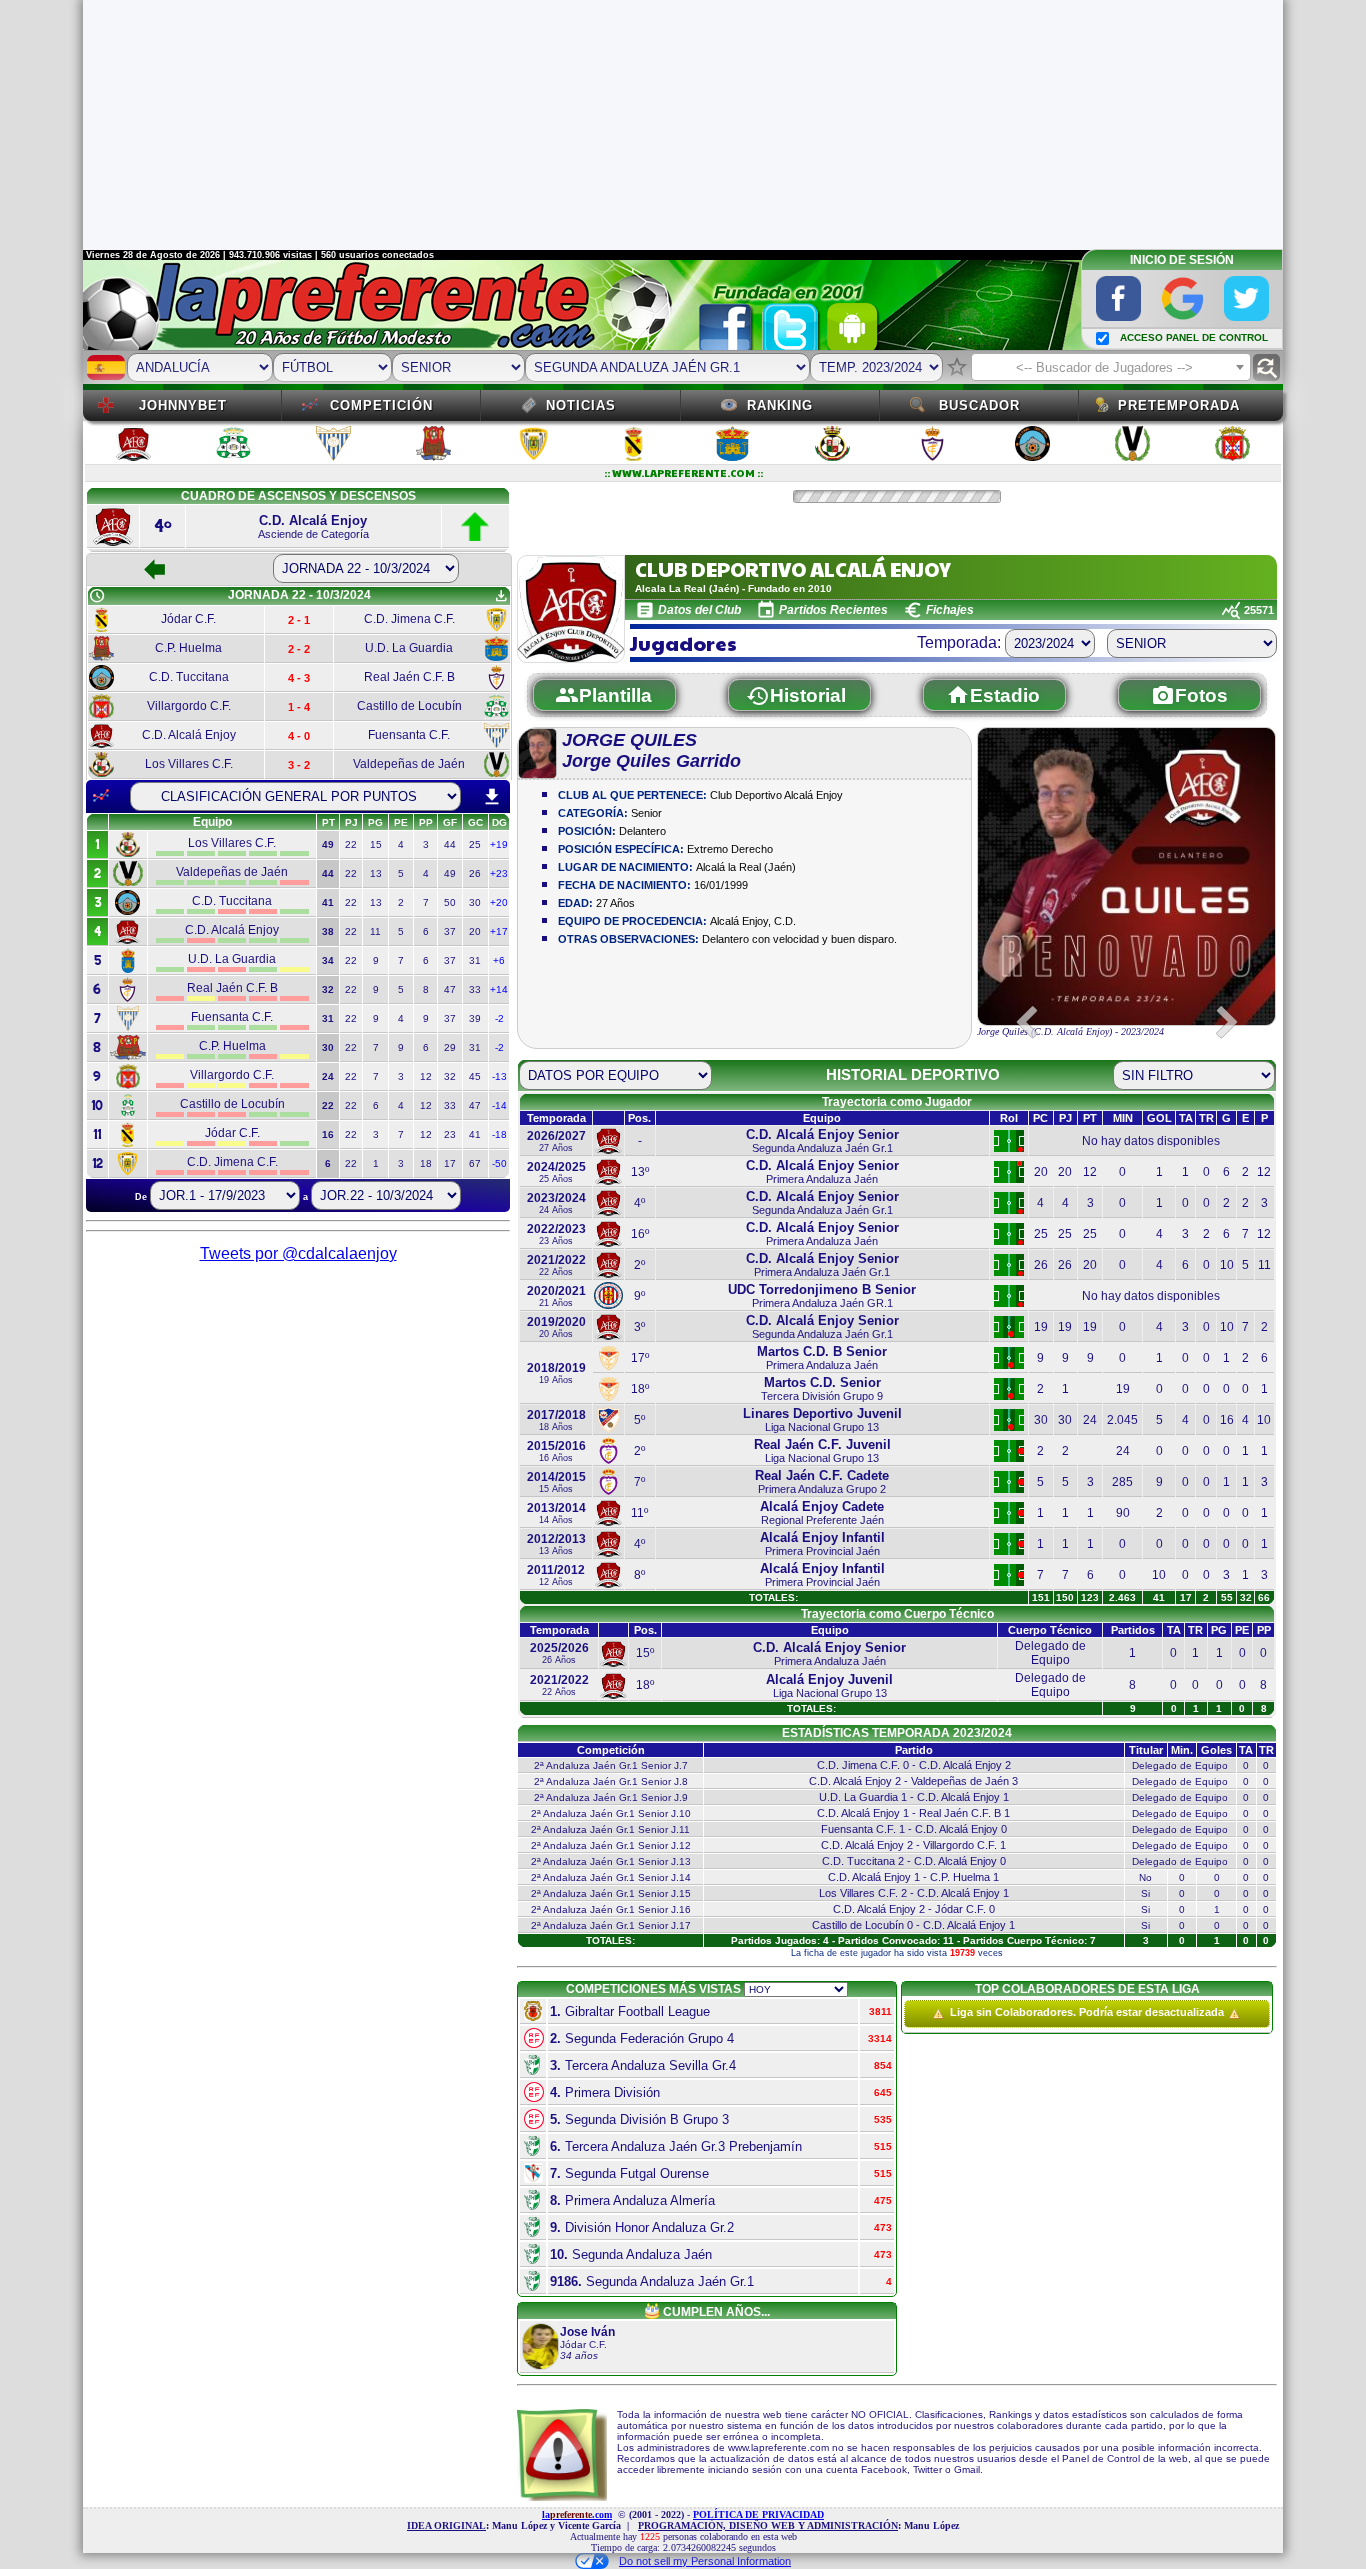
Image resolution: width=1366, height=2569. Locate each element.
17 (450, 1163)
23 (450, 1134)
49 (450, 873)
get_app (501, 596)
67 (475, 1163)
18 (426, 1163)
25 (475, 844)
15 (376, 844)
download (492, 797)
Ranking (780, 405)
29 (450, 1047)
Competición (381, 405)
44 (450, 844)
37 (450, 931)
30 (475, 902)
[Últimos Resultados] (101, 796)
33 (475, 989)
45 (475, 1076)
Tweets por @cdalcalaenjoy (298, 1253)
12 (426, 1076)
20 (475, 931)
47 (450, 989)
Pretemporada (1179, 405)
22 (351, 844)
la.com (577, 2514)
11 (375, 931)
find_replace (1266, 367)
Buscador (979, 405)
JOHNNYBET (183, 405)
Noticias (581, 405)
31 (475, 960)
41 (475, 1134)
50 (450, 902)
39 (475, 1018)
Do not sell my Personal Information (705, 2561)
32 (450, 1076)
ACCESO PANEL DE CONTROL (1194, 337)
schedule (97, 596)
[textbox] (1111, 368)
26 (475, 873)
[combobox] (1111, 367)
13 (376, 873)
